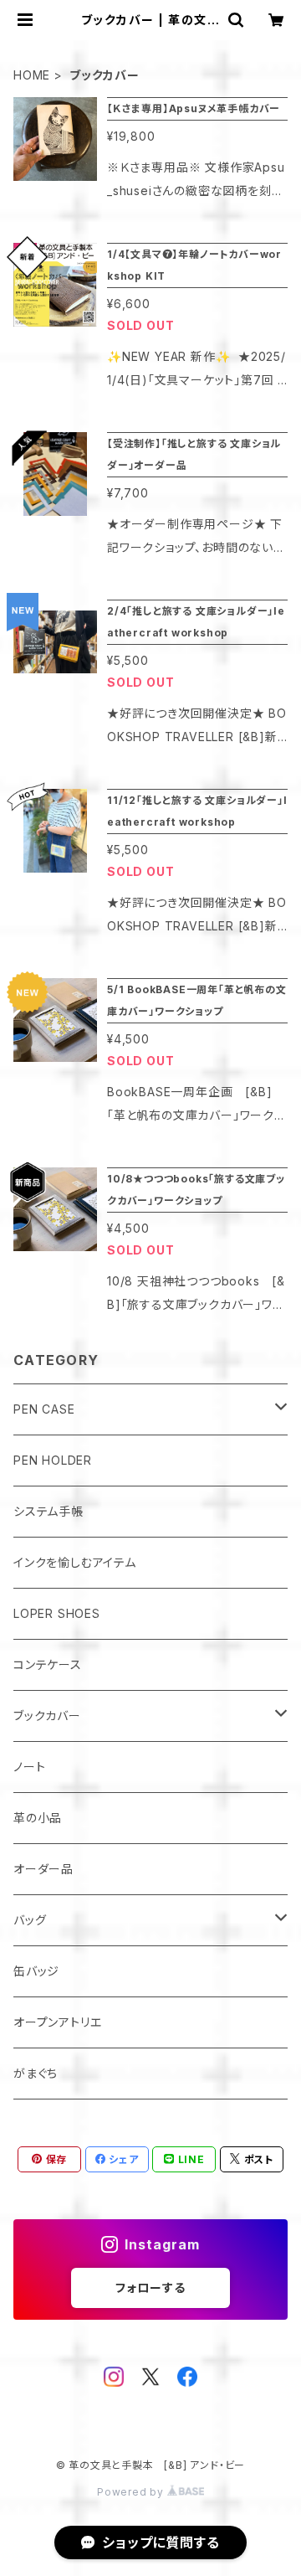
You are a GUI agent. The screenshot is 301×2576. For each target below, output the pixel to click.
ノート (29, 1767)
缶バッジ (36, 1971)
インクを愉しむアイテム (75, 1562)
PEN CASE (44, 1409)
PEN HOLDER (53, 1460)
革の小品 (38, 1818)
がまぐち (36, 2073)
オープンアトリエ (57, 2022)
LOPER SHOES (57, 1613)
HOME (32, 75)
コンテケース (48, 1664)
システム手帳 (48, 1511)
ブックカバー (47, 1716)
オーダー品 (43, 1869)
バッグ (30, 1920)
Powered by (132, 2492)
